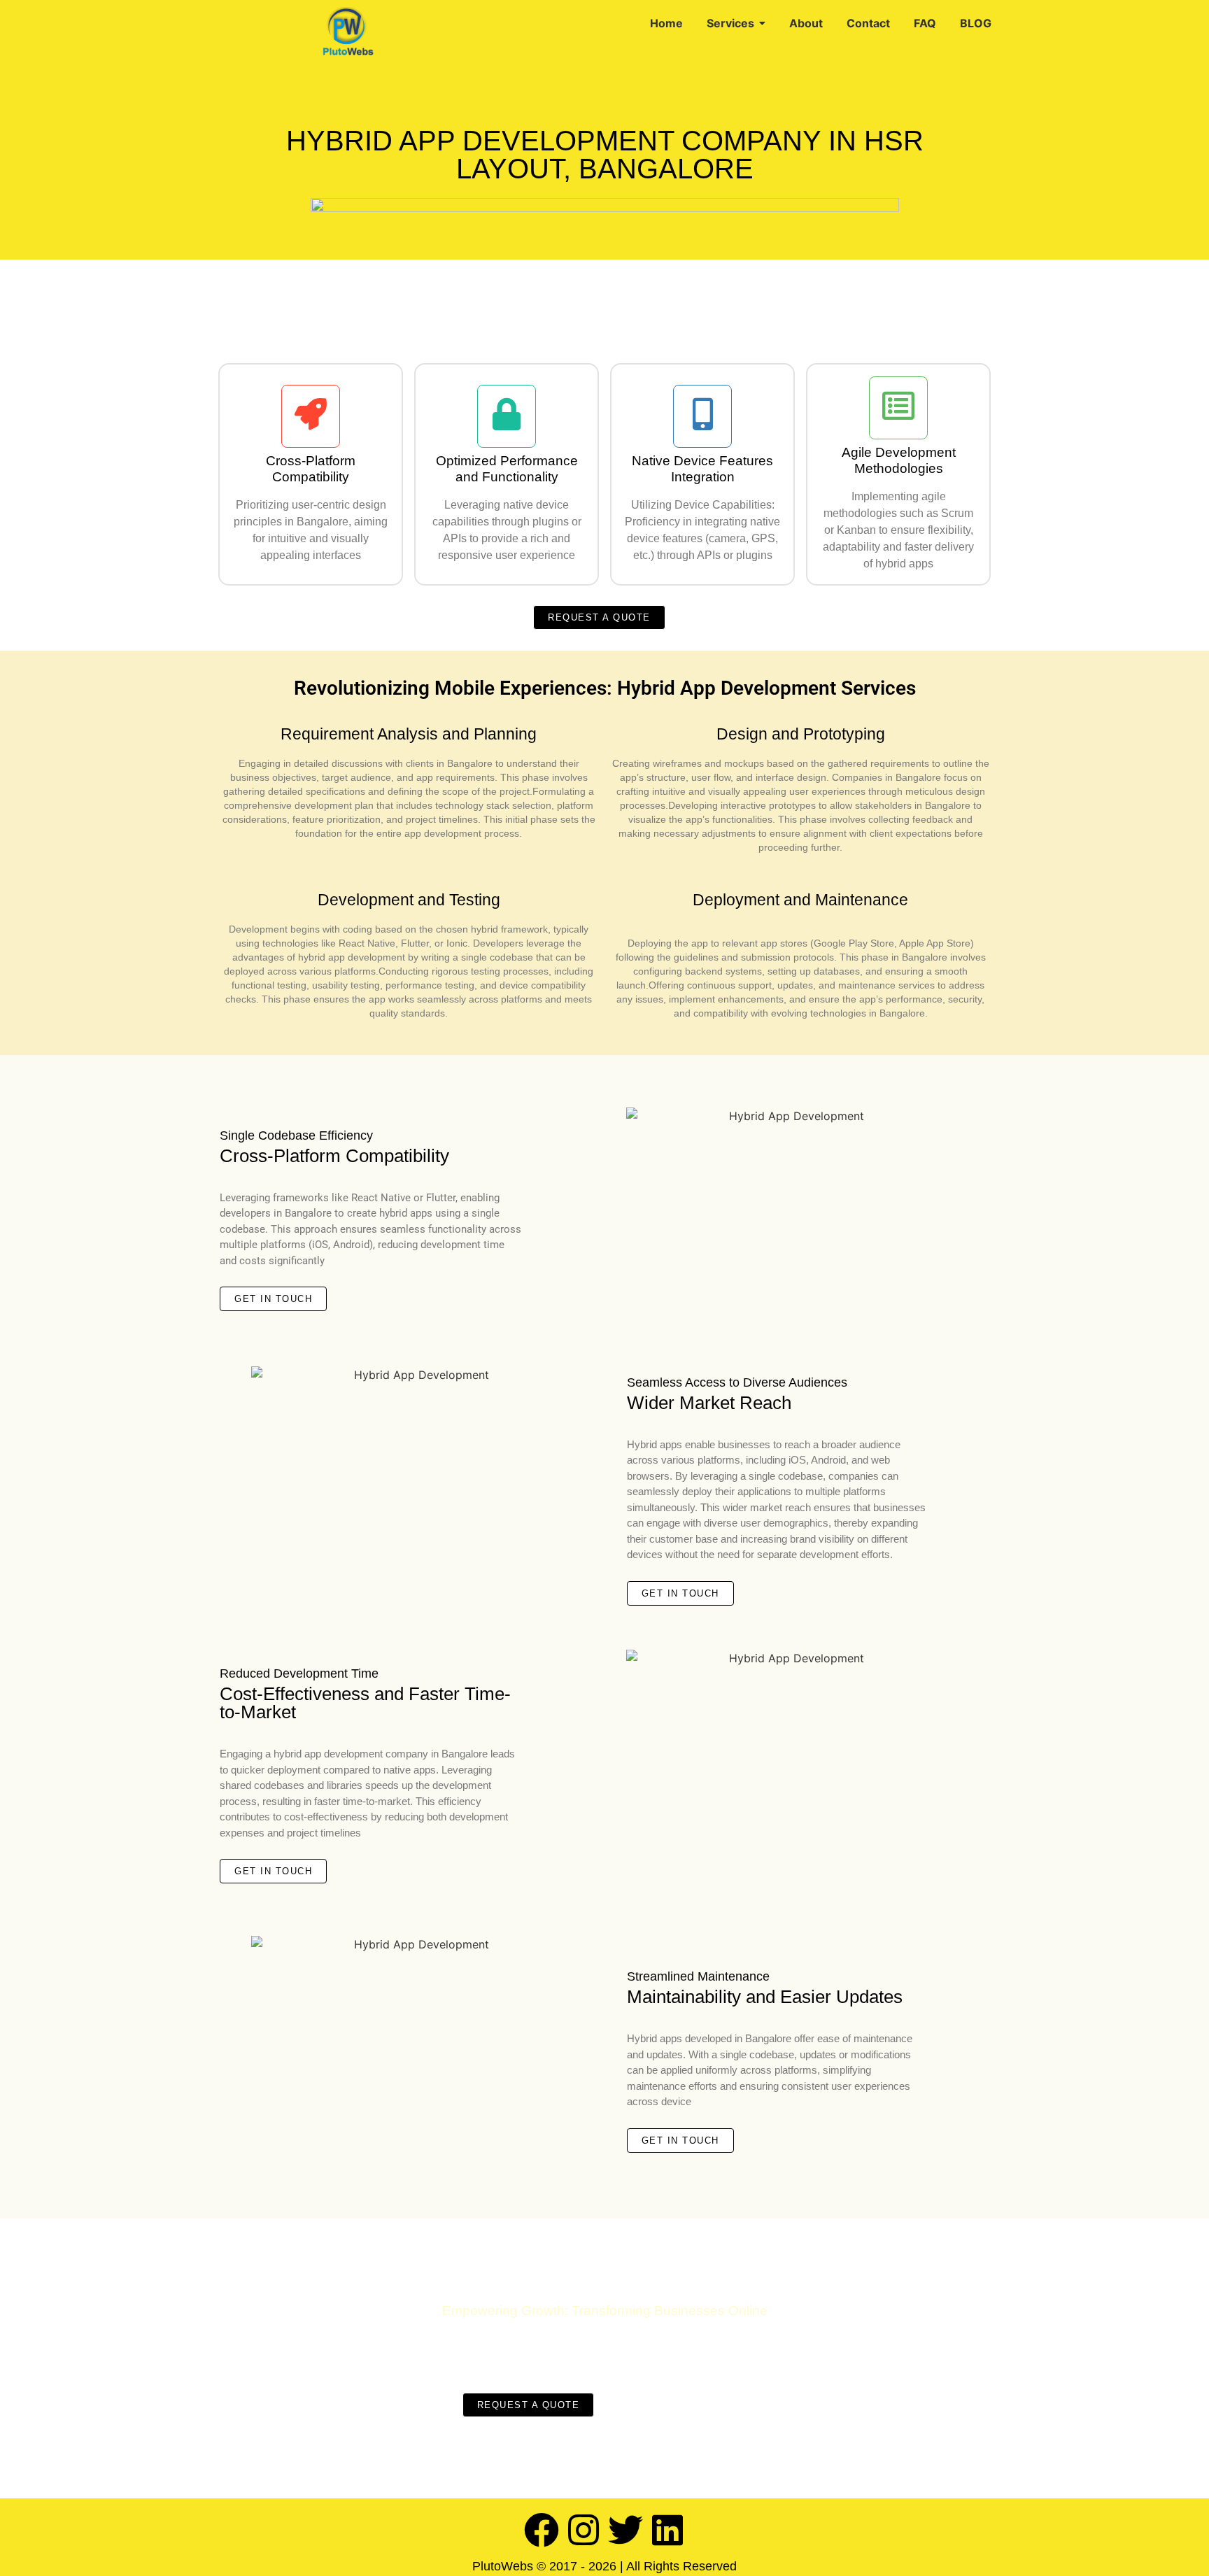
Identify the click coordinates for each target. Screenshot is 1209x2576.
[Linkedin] (667, 2530)
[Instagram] (584, 2530)
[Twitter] (625, 2530)
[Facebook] (542, 2530)
